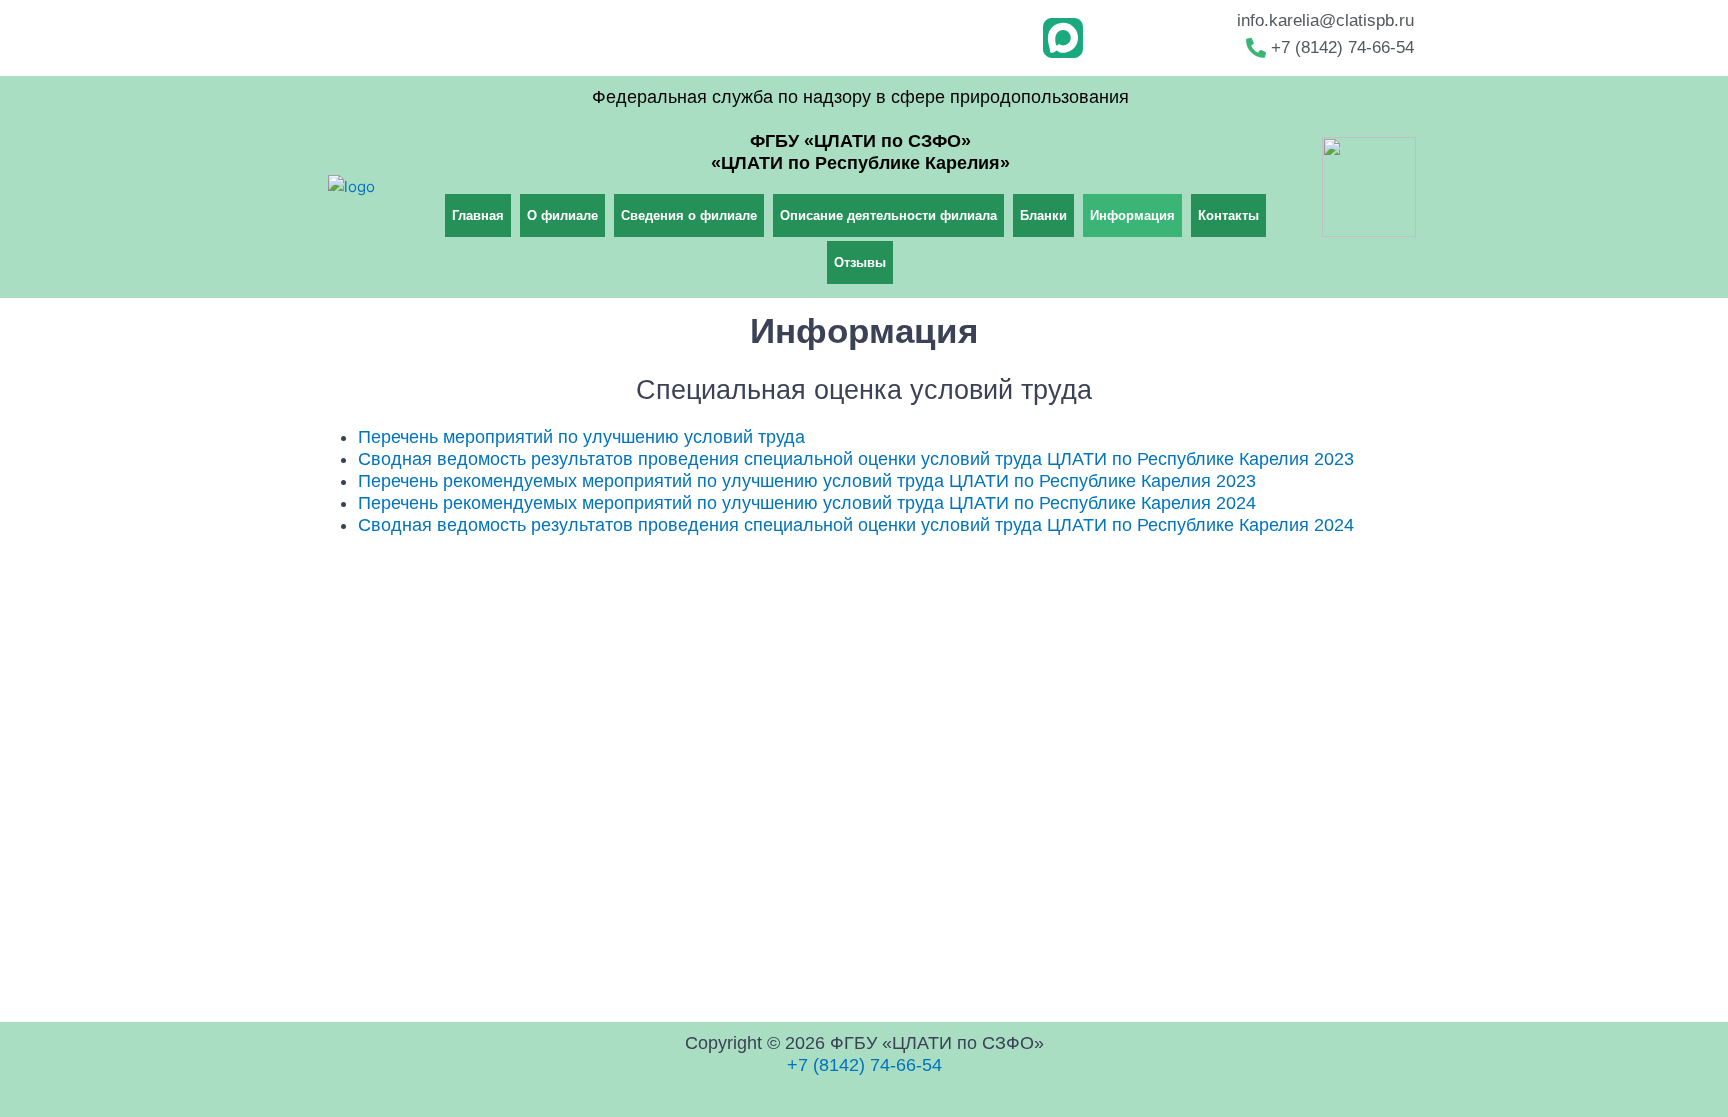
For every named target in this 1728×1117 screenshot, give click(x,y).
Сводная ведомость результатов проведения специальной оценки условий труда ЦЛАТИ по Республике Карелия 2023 (856, 459)
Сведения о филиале (689, 215)
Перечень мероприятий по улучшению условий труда (581, 437)
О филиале (562, 215)
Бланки (1043, 215)
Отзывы (860, 262)
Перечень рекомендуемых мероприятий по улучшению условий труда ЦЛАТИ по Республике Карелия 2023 (807, 481)
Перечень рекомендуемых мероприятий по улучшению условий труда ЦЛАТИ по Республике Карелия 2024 (807, 503)
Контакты (1228, 215)
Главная (478, 215)
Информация (1132, 215)
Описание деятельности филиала (888, 215)
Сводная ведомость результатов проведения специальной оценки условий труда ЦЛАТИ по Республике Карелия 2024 (856, 525)
